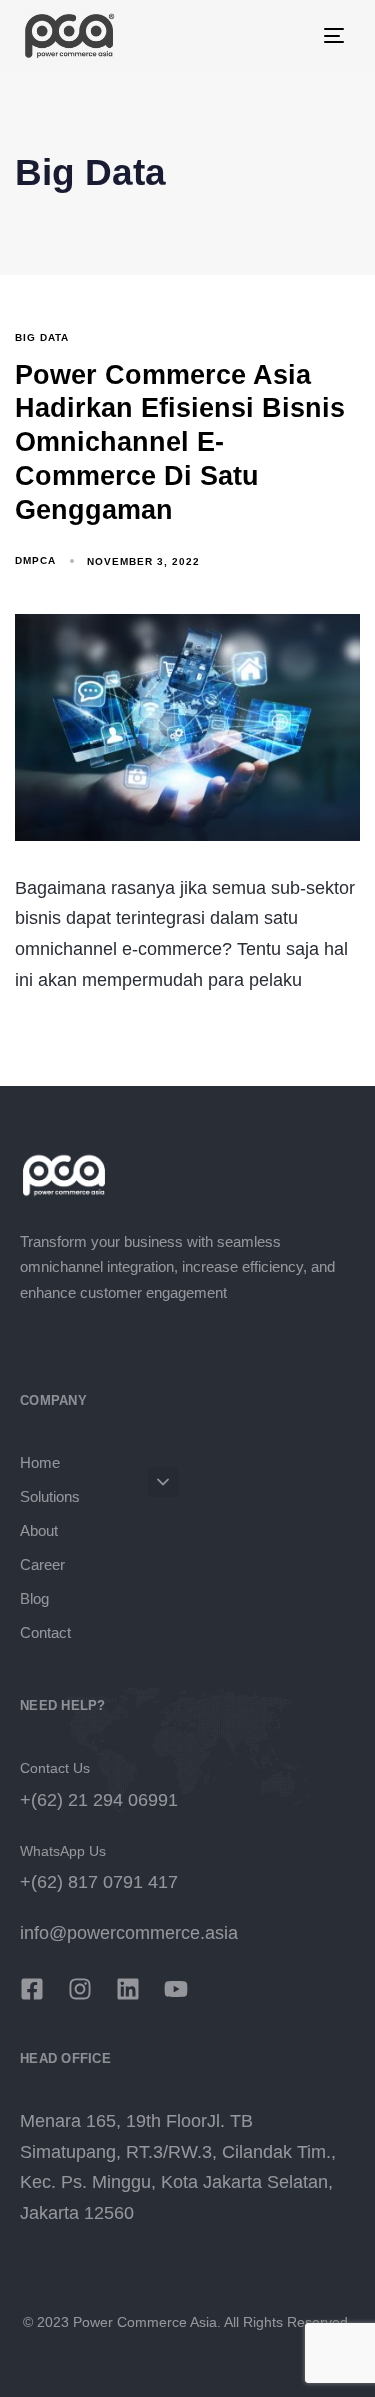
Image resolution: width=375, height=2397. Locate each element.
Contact (45, 1632)
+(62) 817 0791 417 (99, 1882)
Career (42, 1564)
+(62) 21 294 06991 (99, 1800)
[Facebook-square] (32, 1989)
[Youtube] (176, 1989)
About (39, 1530)
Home (40, 1462)
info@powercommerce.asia (129, 1933)
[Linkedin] (128, 1989)
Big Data (42, 337)
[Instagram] (80, 1989)
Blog (34, 1598)
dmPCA (35, 560)
